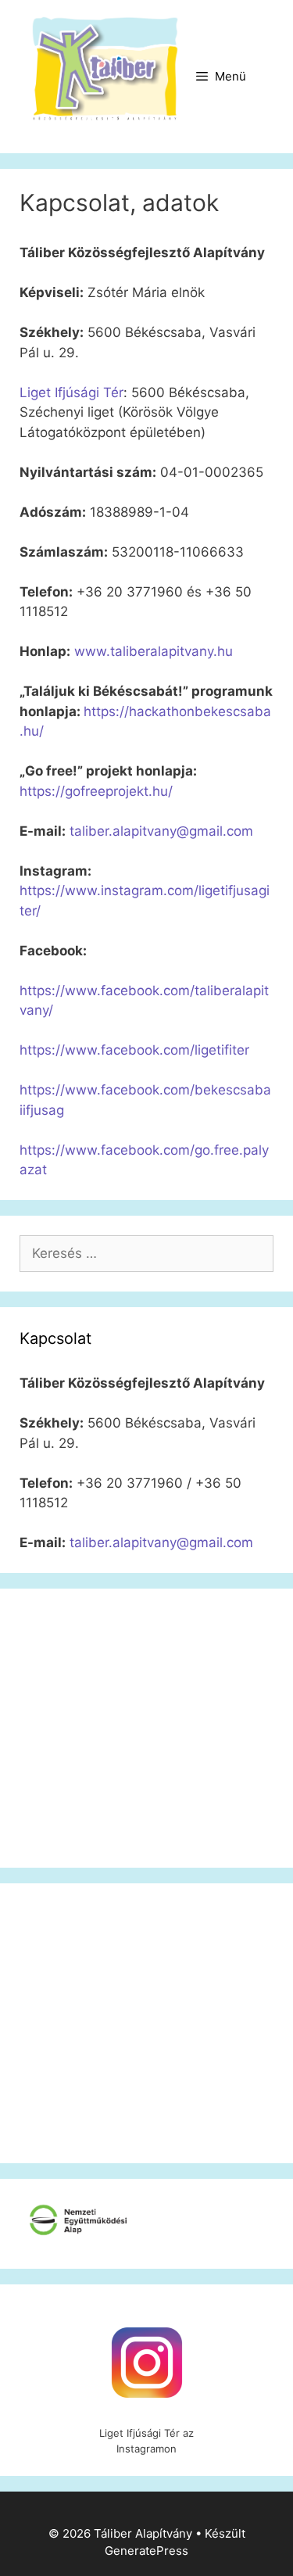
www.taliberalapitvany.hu (154, 651)
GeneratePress (146, 2551)
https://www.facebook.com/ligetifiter (134, 1050)
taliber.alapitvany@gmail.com (161, 831)
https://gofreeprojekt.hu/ (96, 791)
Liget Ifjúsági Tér (71, 392)
